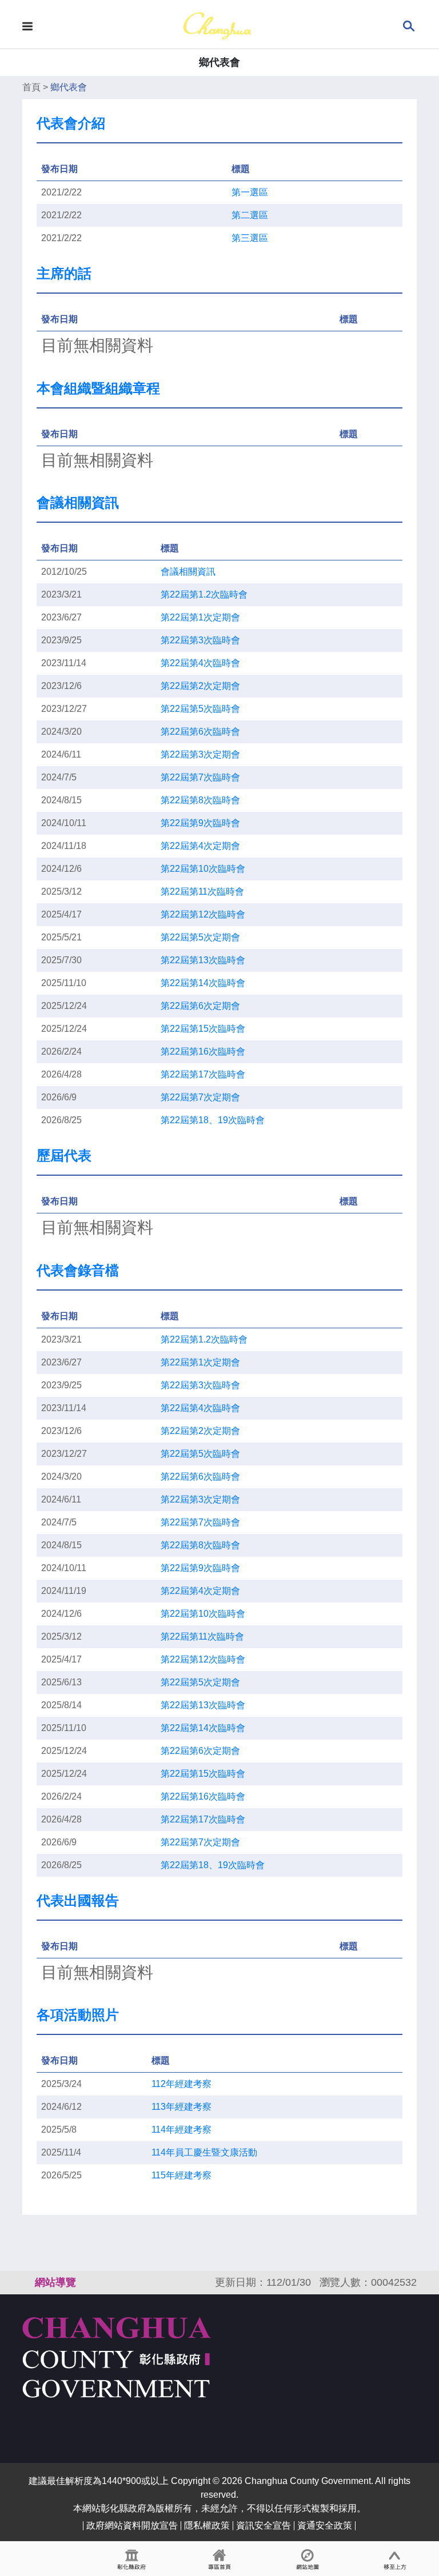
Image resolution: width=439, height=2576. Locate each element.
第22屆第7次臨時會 (200, 777)
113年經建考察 (181, 2107)
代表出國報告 (78, 1900)
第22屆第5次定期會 (200, 937)
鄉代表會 (69, 87)
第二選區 (250, 215)
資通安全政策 (325, 2525)
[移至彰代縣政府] (131, 2559)
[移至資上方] (395, 2559)
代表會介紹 (71, 123)
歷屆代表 (64, 1155)
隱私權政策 (207, 2525)
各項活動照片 (78, 2015)
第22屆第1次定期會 (200, 617)
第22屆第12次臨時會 (203, 914)
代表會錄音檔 (78, 1270)
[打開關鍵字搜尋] (409, 25)
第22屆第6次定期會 (200, 1006)
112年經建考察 (181, 2084)
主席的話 (64, 273)
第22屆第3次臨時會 (200, 640)
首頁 (31, 87)
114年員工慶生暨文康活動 (204, 2152)
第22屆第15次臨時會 (203, 1029)
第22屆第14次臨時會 (203, 983)
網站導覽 (55, 2282)
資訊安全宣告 (264, 2525)
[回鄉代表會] (218, 25)
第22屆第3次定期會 (200, 754)
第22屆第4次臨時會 (200, 663)
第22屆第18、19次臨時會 (213, 1120)
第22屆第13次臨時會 (203, 960)
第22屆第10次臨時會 (203, 869)
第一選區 (250, 192)
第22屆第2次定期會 (200, 686)
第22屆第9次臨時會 (200, 823)
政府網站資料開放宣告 (132, 2525)
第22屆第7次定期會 (200, 1097)
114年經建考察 (181, 2130)
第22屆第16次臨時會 (203, 1051)
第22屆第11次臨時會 (202, 892)
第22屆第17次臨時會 (203, 1074)
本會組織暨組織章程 (98, 388)
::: (27, 2282)
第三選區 (250, 238)
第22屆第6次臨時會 (200, 732)
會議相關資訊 (78, 502)
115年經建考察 (181, 2175)
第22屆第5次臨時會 (200, 709)
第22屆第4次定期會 (200, 846)
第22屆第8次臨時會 (200, 800)
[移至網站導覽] (308, 2559)
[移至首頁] (219, 2559)
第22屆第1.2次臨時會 (204, 594)
